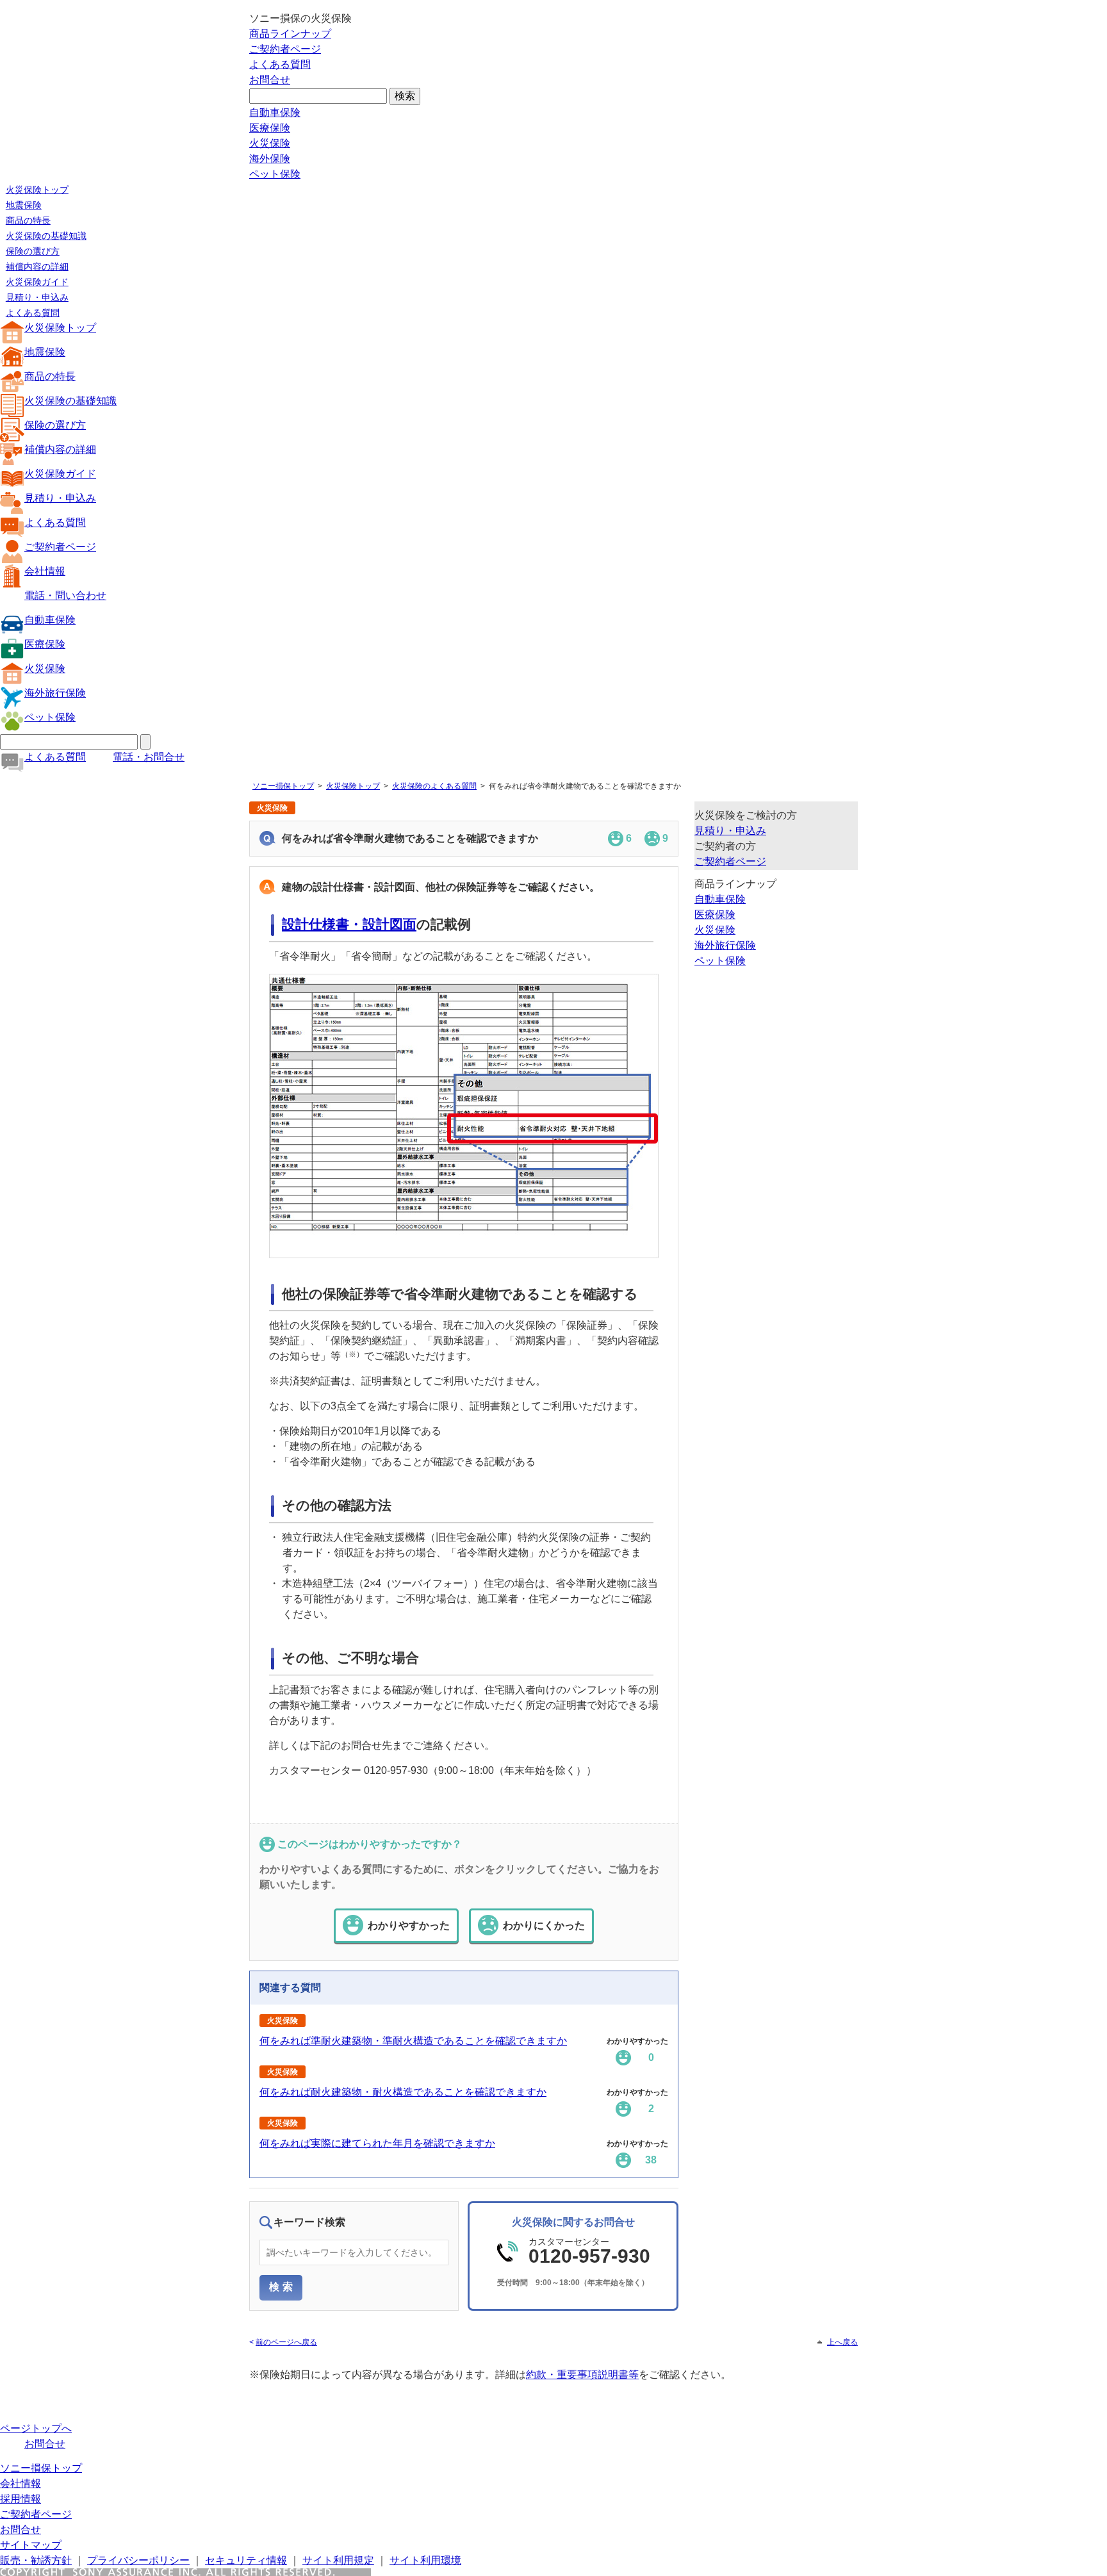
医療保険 (270, 128)
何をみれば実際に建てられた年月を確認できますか (377, 2143)
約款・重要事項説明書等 (582, 2375)
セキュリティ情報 (246, 2560)
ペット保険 (275, 174)
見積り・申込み (37, 297)
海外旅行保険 (55, 693)
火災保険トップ (37, 190)
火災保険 (270, 143)
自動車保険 (275, 112)
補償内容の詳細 (37, 267)
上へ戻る (842, 2342)
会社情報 (45, 571)
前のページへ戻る (286, 2342)
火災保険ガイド (37, 282)
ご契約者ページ (285, 49)
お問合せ (270, 80)
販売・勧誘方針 (36, 2560)
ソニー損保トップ (283, 786)
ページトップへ (36, 2428)
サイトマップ (31, 2545)
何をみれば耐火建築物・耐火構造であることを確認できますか (403, 2092)
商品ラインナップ (290, 34)
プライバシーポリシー (138, 2560)
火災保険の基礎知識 (46, 236)
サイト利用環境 (425, 2560)
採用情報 (20, 2499)
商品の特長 (28, 220)
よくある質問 (280, 64)
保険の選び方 (33, 251)
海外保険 (270, 159)
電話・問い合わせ (65, 595)
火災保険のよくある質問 (434, 786)
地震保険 (24, 205)
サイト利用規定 (338, 2560)
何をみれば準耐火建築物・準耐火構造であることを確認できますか (413, 2041)
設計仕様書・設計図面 (349, 924)
